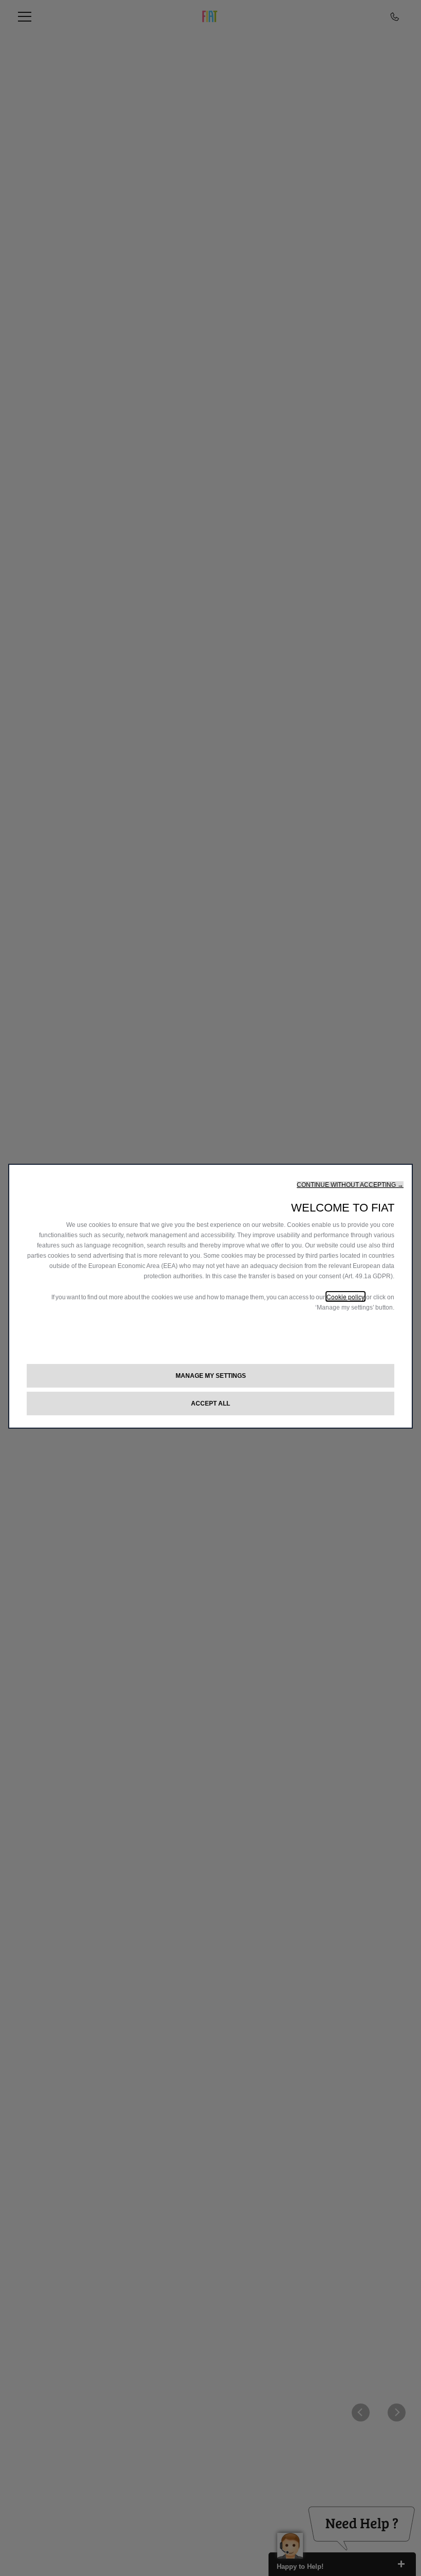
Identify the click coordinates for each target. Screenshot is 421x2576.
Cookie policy (346, 1296)
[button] (350, 1185)
